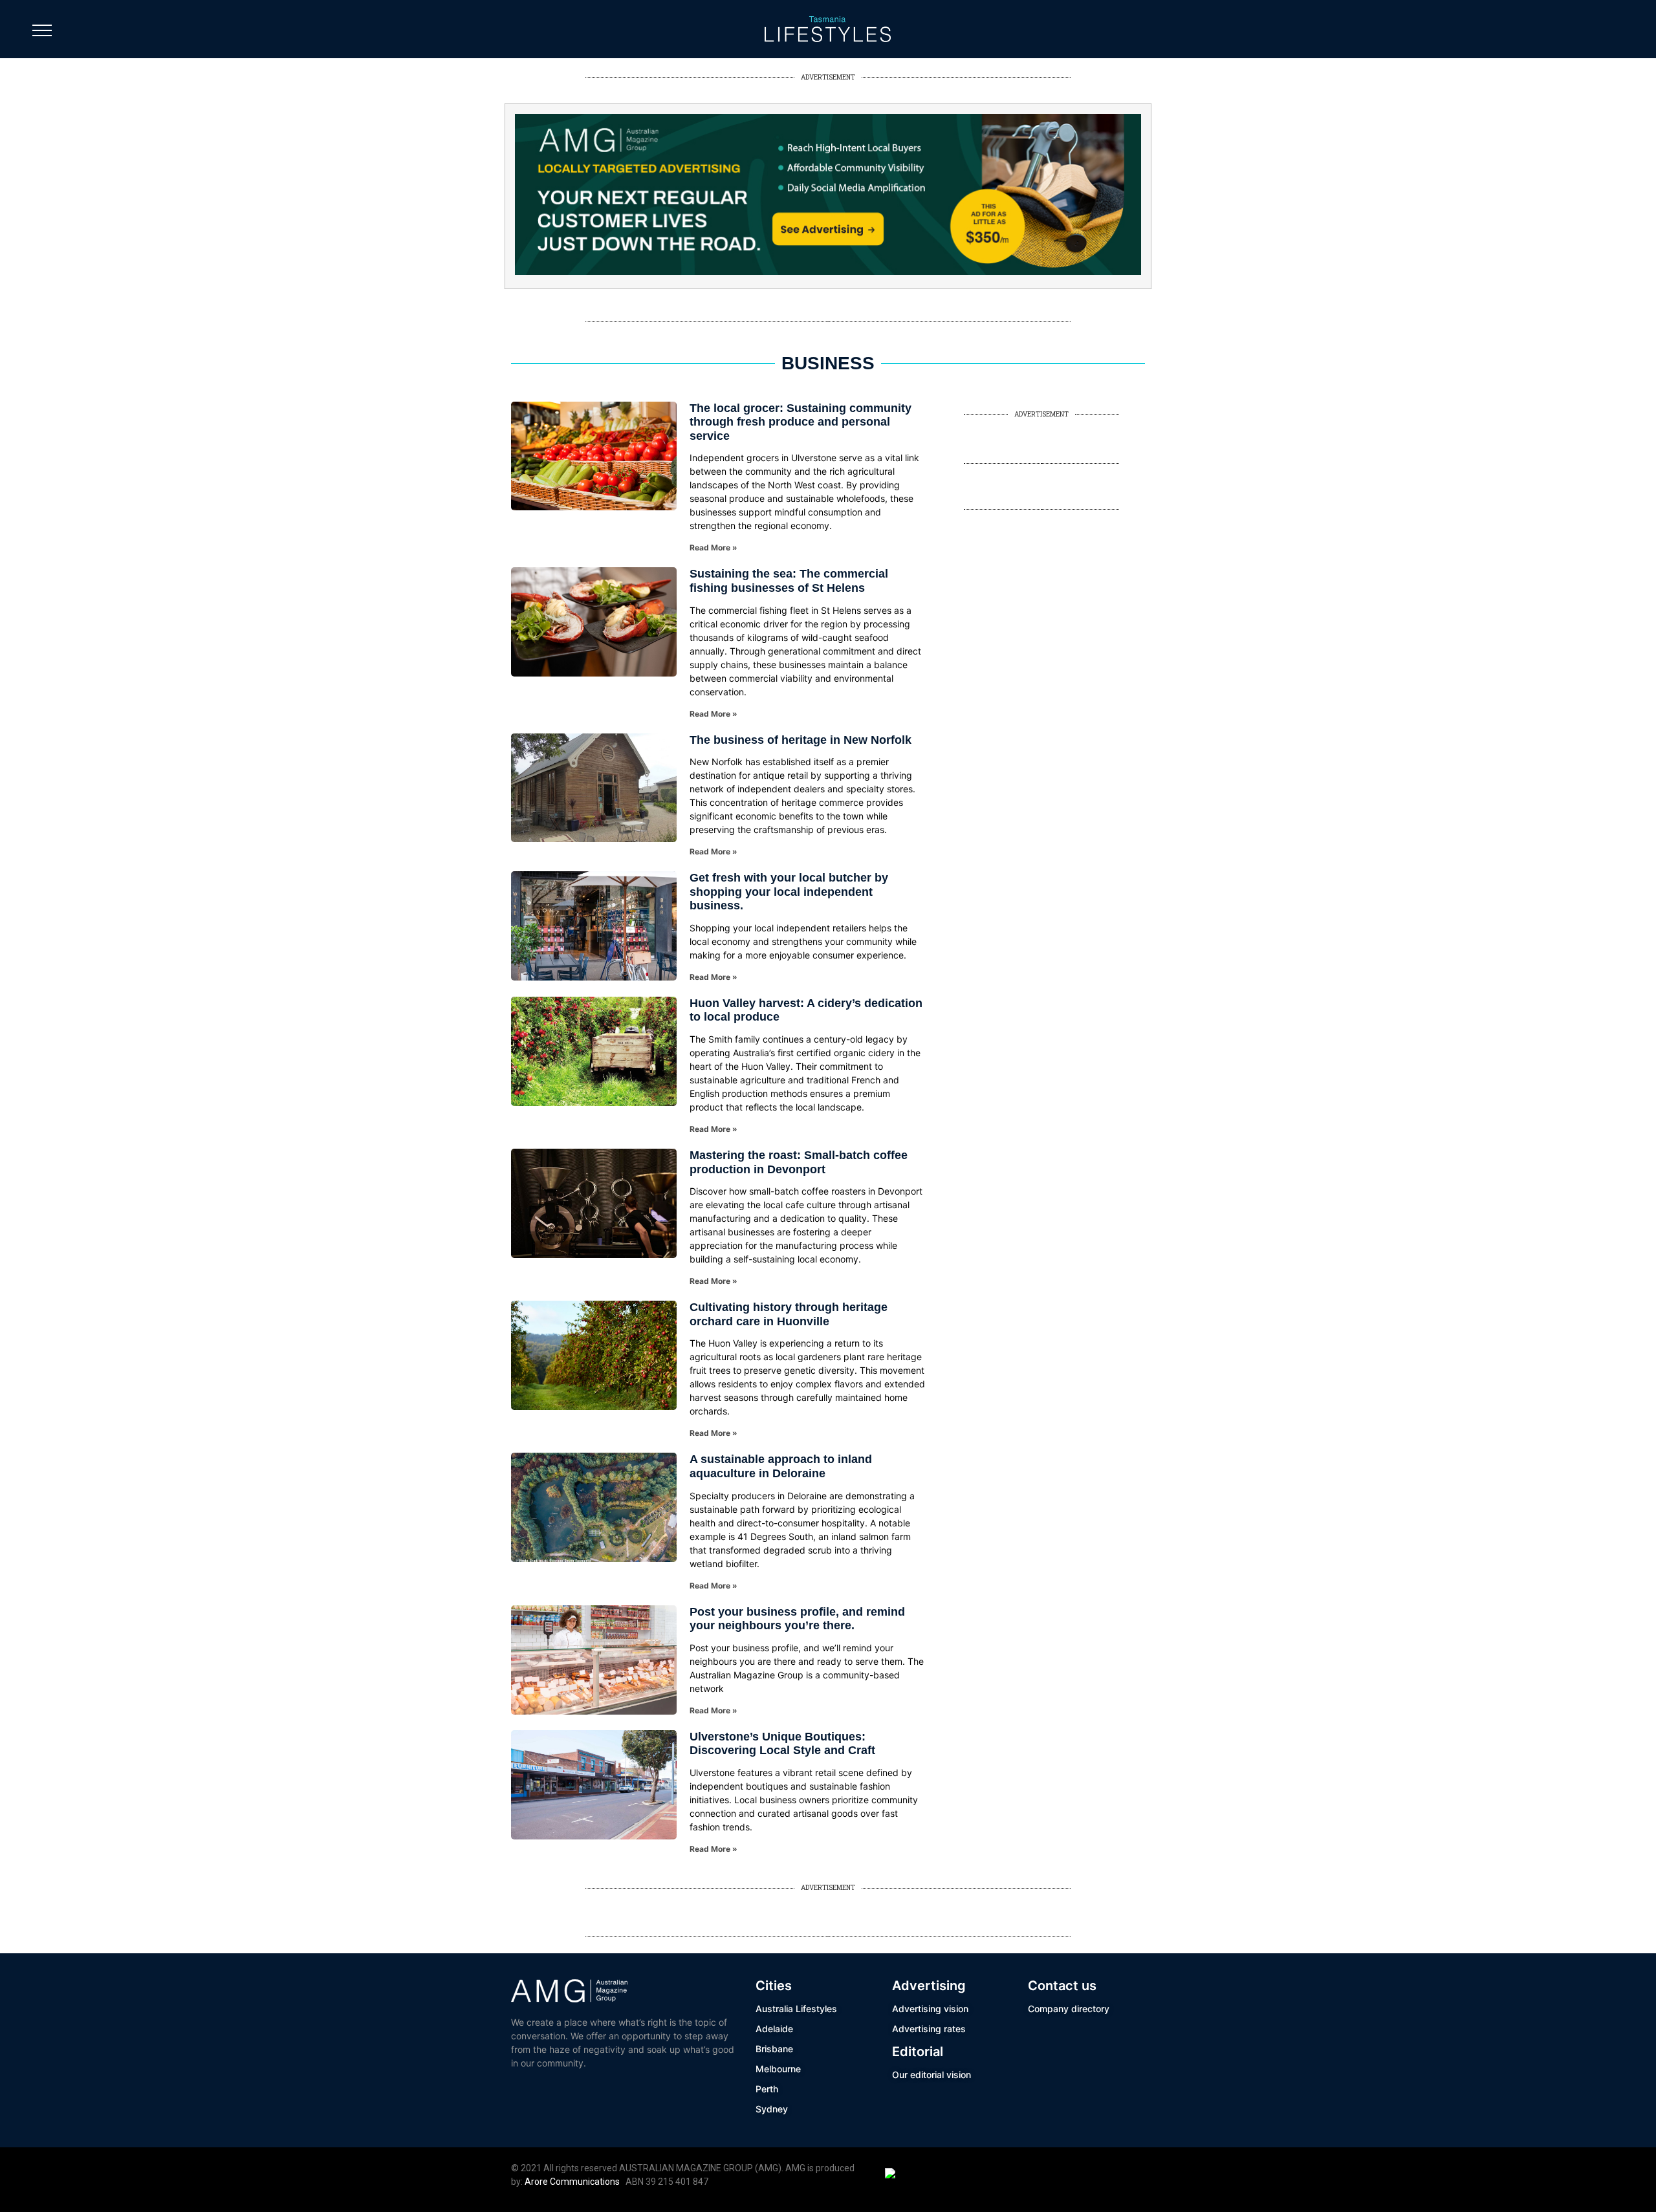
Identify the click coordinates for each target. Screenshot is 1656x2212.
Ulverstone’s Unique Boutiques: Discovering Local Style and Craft (782, 1744)
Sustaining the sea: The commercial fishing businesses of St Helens (789, 581)
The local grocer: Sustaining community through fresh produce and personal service (801, 422)
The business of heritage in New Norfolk (801, 740)
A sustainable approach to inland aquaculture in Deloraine (781, 1466)
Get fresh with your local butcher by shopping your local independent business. (789, 892)
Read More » (714, 548)
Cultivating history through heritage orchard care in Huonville (789, 1314)
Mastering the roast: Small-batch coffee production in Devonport (799, 1162)
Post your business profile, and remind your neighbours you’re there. (797, 1619)
